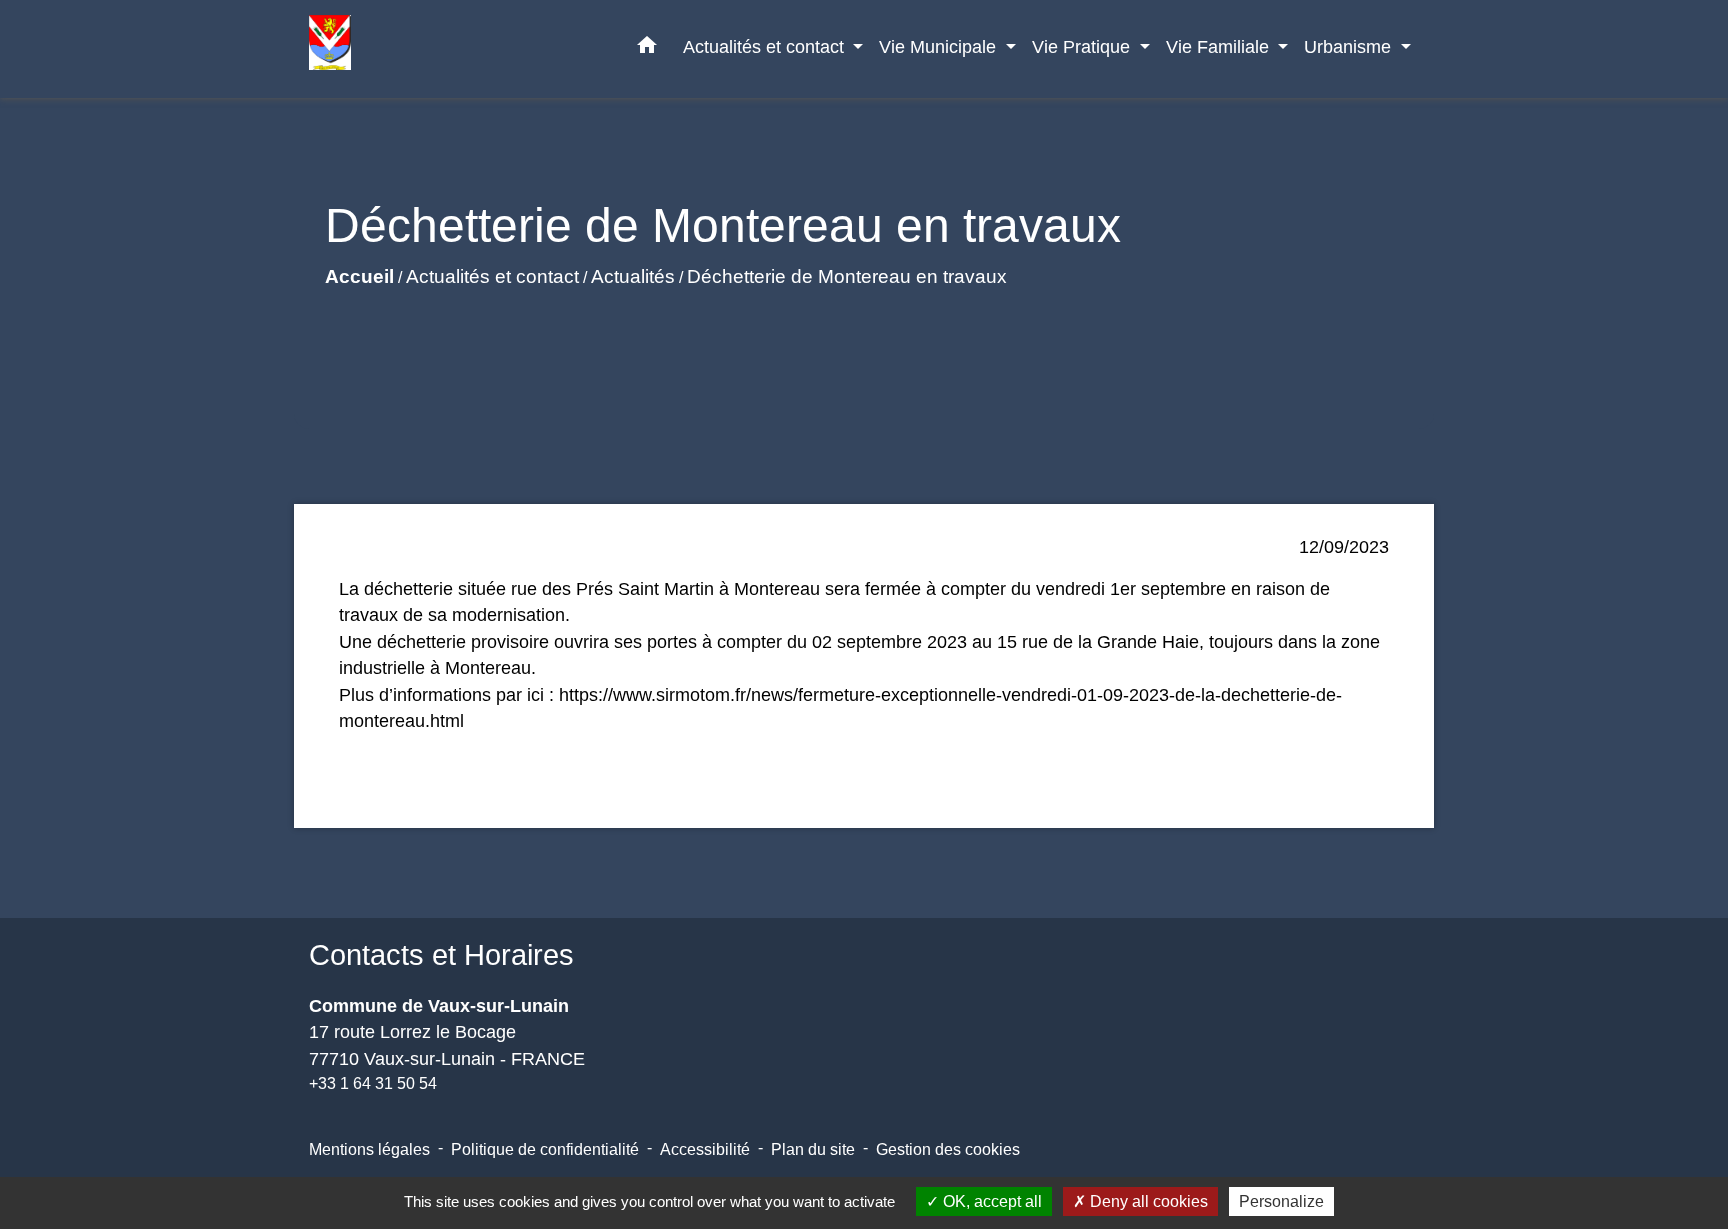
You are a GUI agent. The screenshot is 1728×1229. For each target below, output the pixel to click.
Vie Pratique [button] (1083, 46)
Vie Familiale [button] (1220, 46)
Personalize (1281, 1201)
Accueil (359, 276)
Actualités (633, 276)
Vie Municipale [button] (940, 46)
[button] (647, 49)
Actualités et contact (492, 276)
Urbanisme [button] (1350, 46)
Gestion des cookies (948, 1149)
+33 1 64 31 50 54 (373, 1083)
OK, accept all (990, 1201)
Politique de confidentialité (545, 1149)
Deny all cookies (1147, 1201)
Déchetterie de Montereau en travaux (847, 276)
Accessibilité (705, 1149)
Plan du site (813, 1149)
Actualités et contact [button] (766, 46)
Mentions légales (369, 1149)
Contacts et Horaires (441, 955)
